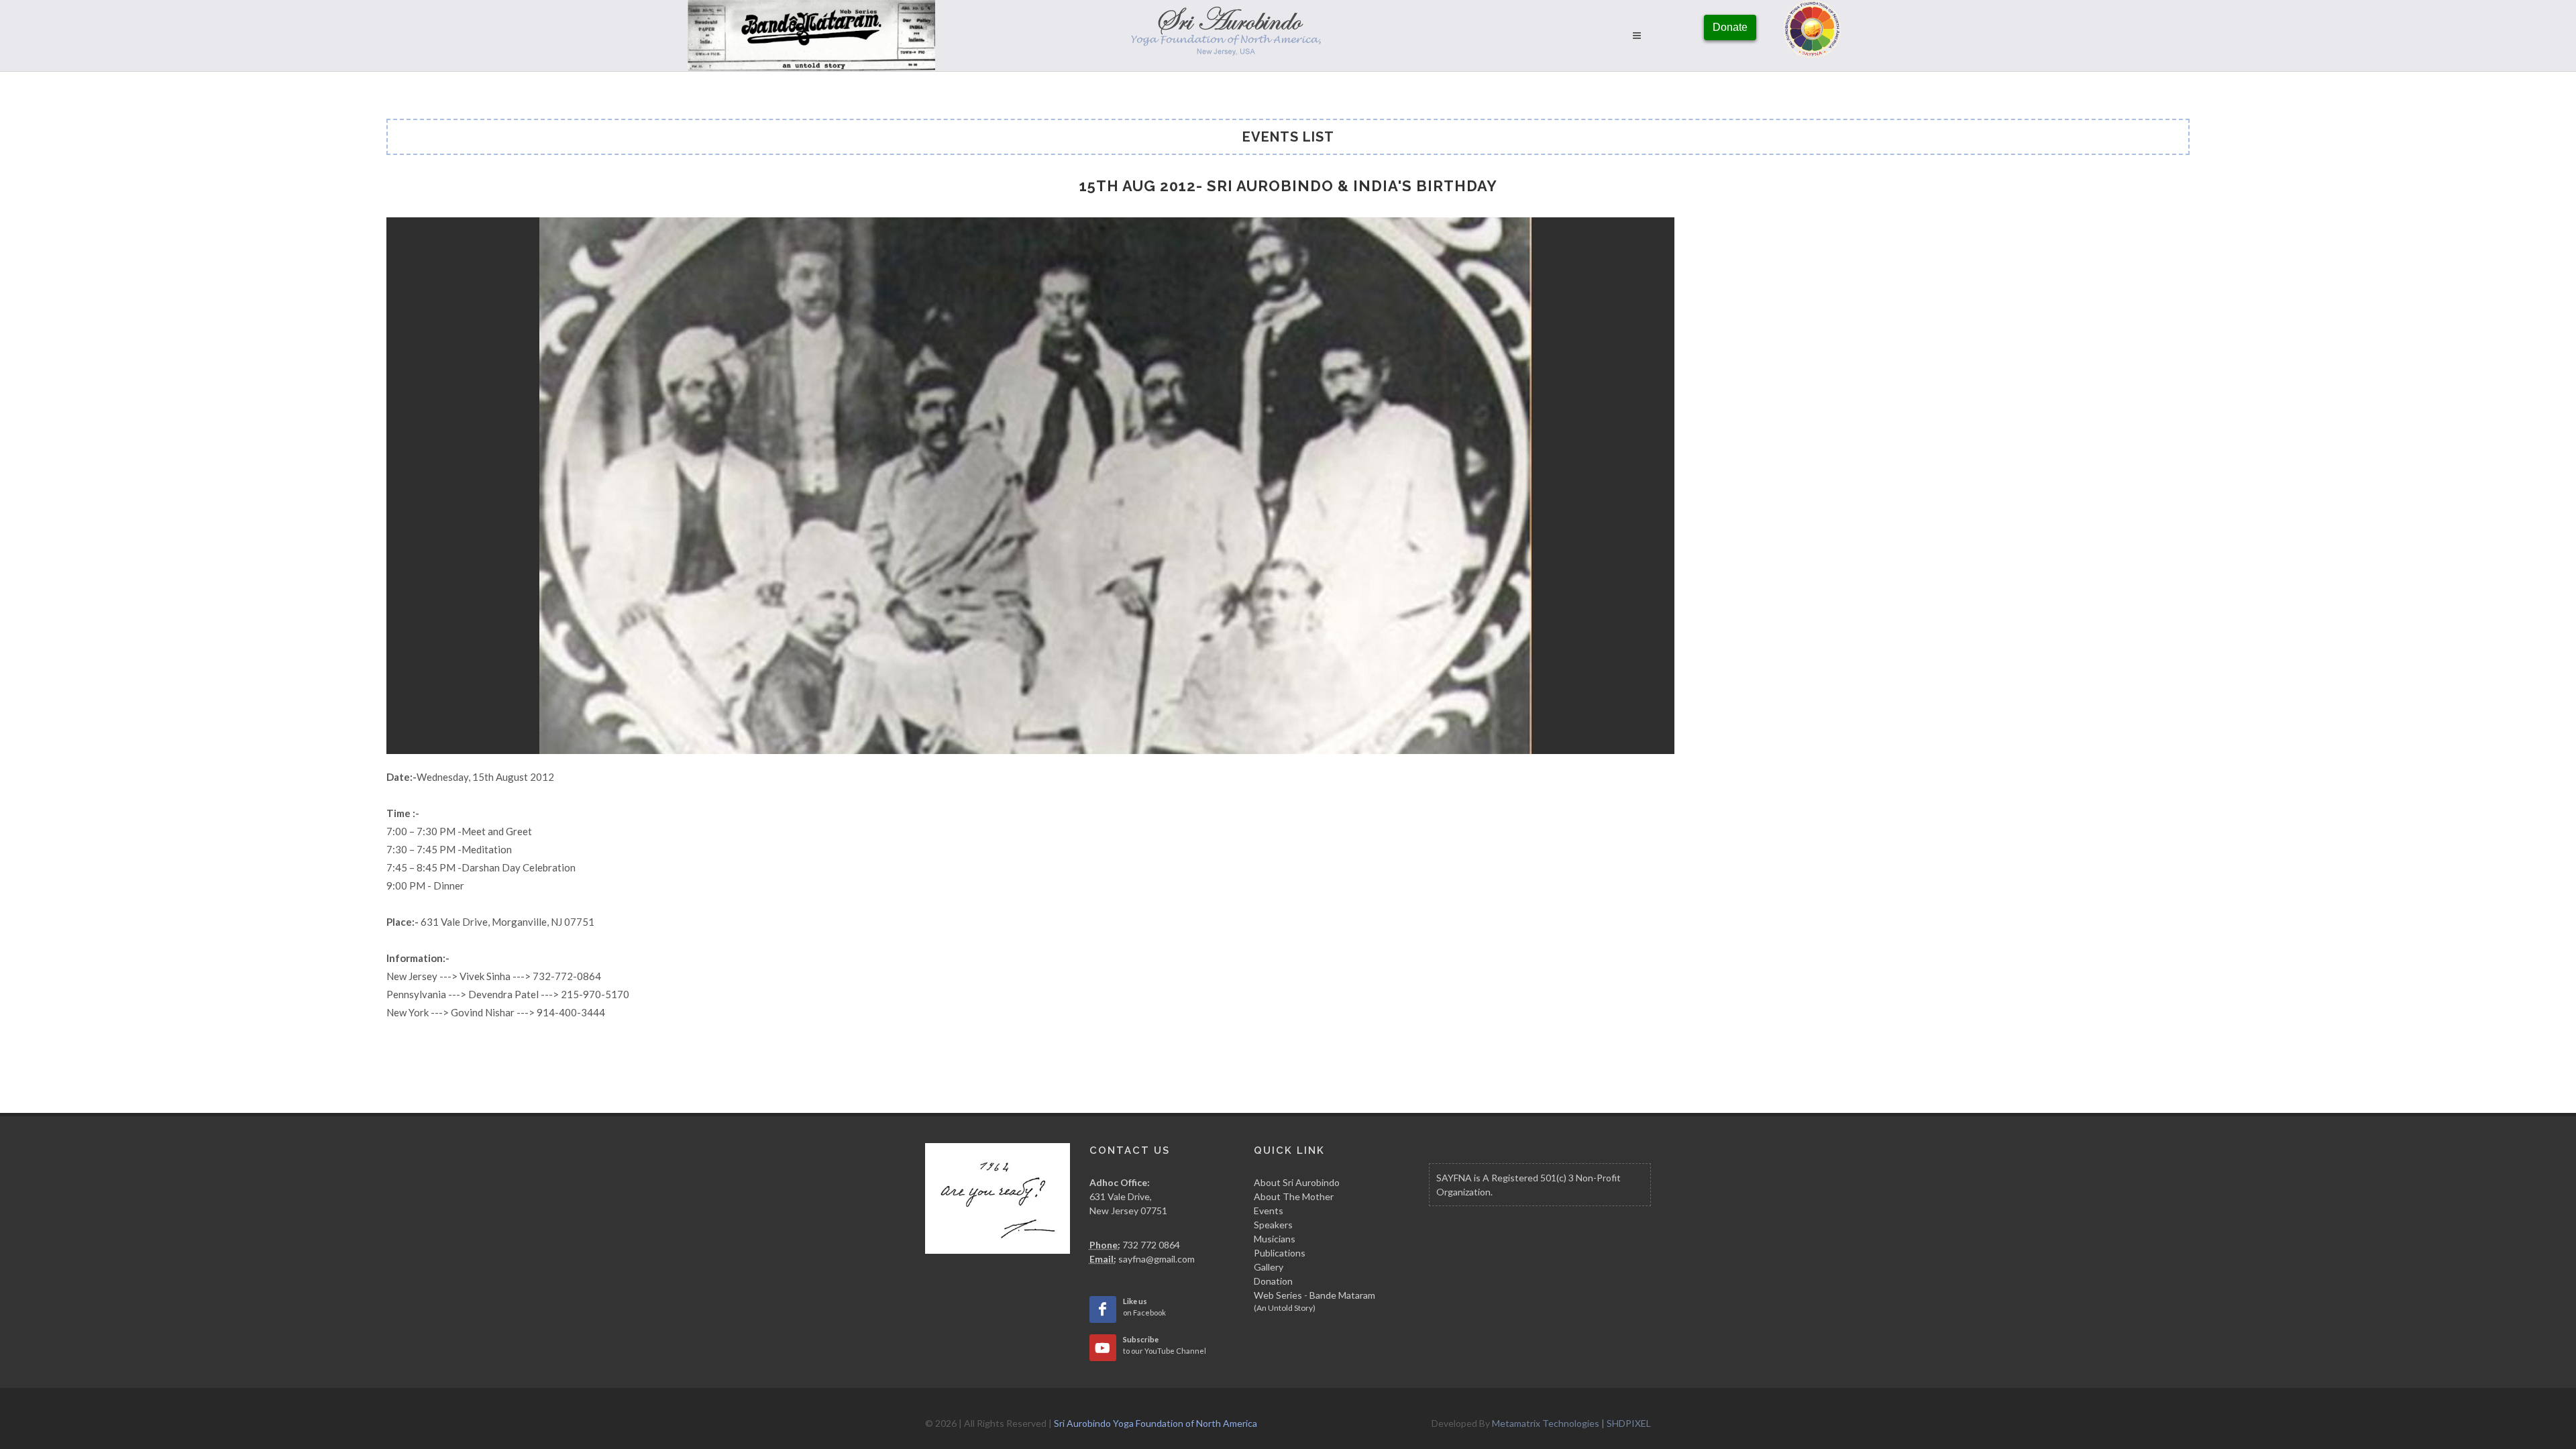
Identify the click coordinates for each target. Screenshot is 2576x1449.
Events (1269, 1211)
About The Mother (1294, 1196)
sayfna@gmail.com (1157, 1259)
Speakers (1273, 1225)
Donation (1273, 1281)
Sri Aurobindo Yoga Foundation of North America (1156, 1423)
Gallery (1269, 1267)
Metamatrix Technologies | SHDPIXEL (1571, 1423)
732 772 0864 (1151, 1245)
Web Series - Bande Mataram (1314, 1301)
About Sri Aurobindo (1297, 1182)
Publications (1280, 1253)
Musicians (1275, 1239)
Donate (1730, 27)
